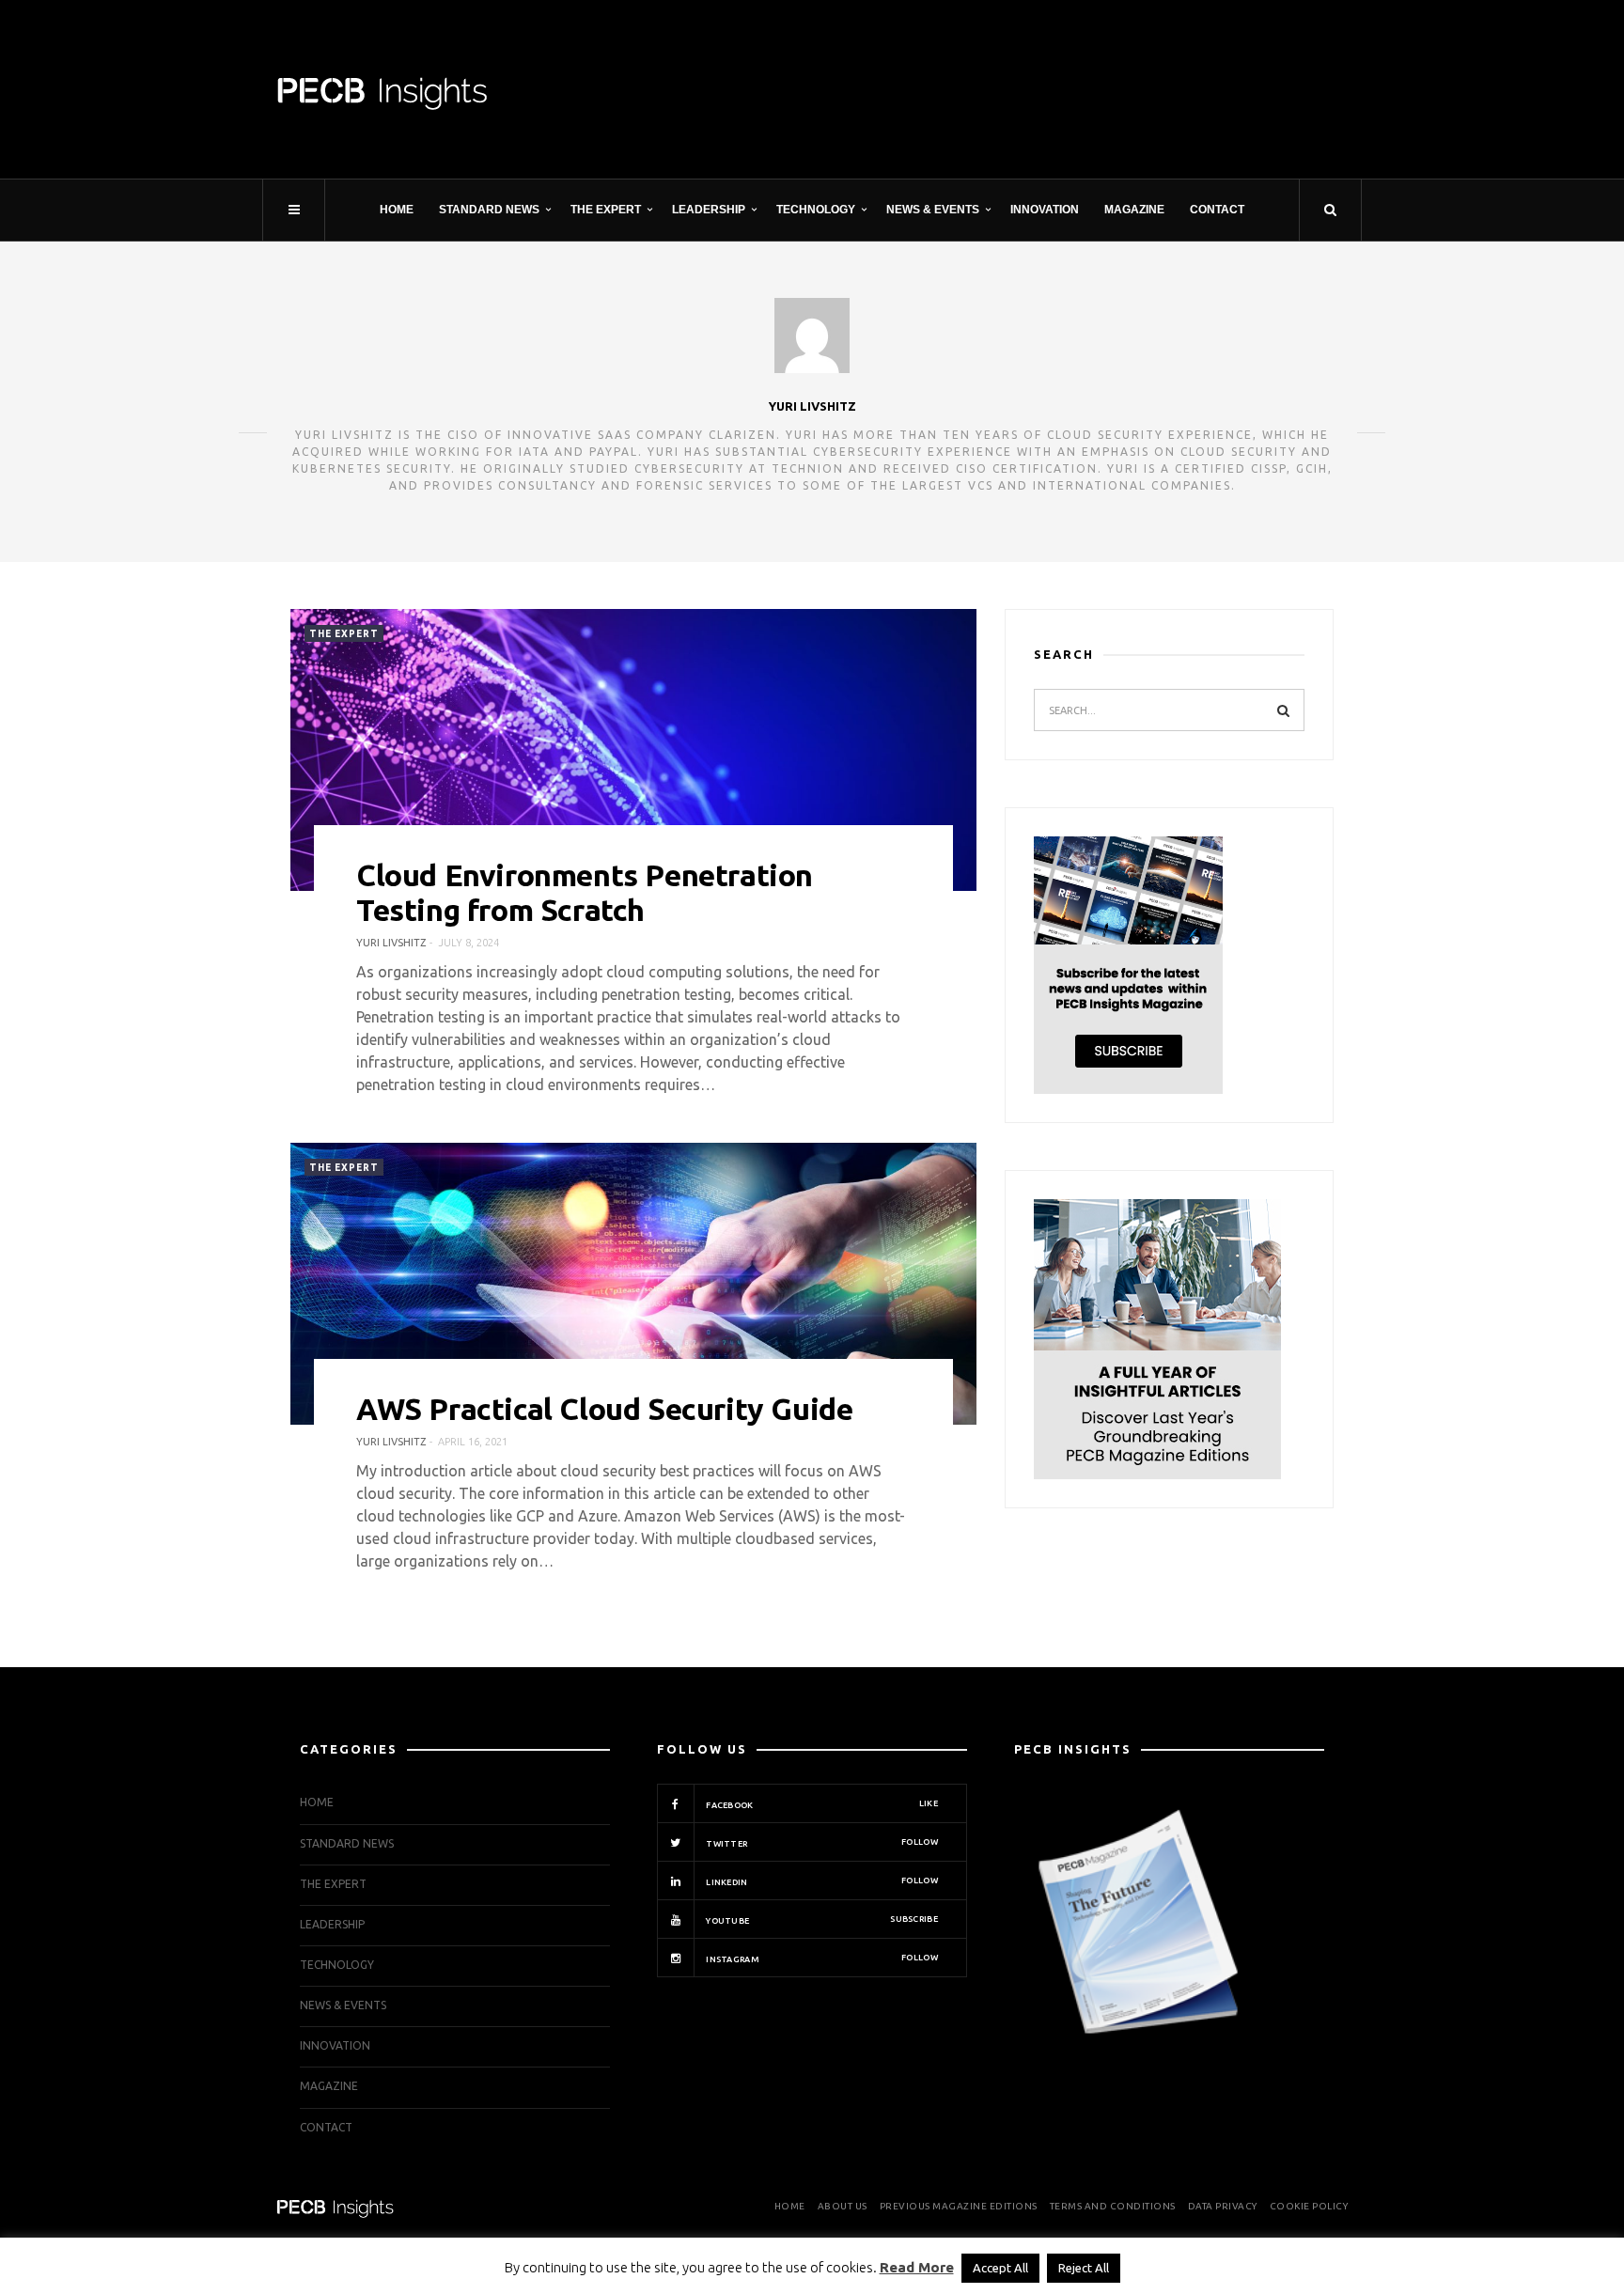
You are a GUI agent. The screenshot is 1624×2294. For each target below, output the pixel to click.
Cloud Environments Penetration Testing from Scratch (585, 892)
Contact (1217, 210)
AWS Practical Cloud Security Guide (604, 1409)
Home (397, 210)
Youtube (821, 1920)
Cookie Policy (1309, 2206)
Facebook (821, 1804)
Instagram (821, 1958)
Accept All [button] (1000, 2268)
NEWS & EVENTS (933, 210)
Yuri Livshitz (812, 406)
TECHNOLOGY (816, 210)
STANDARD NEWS (489, 210)
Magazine (1134, 210)
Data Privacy (1223, 2206)
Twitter (821, 1843)
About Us (843, 2206)
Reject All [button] (1084, 2268)
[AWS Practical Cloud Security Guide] (633, 1284)
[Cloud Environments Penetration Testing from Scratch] (633, 750)
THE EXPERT (606, 210)
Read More (917, 2267)
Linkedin (821, 1881)
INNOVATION (1045, 210)
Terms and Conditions (1113, 2206)
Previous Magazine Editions (959, 2206)
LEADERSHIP (709, 210)
